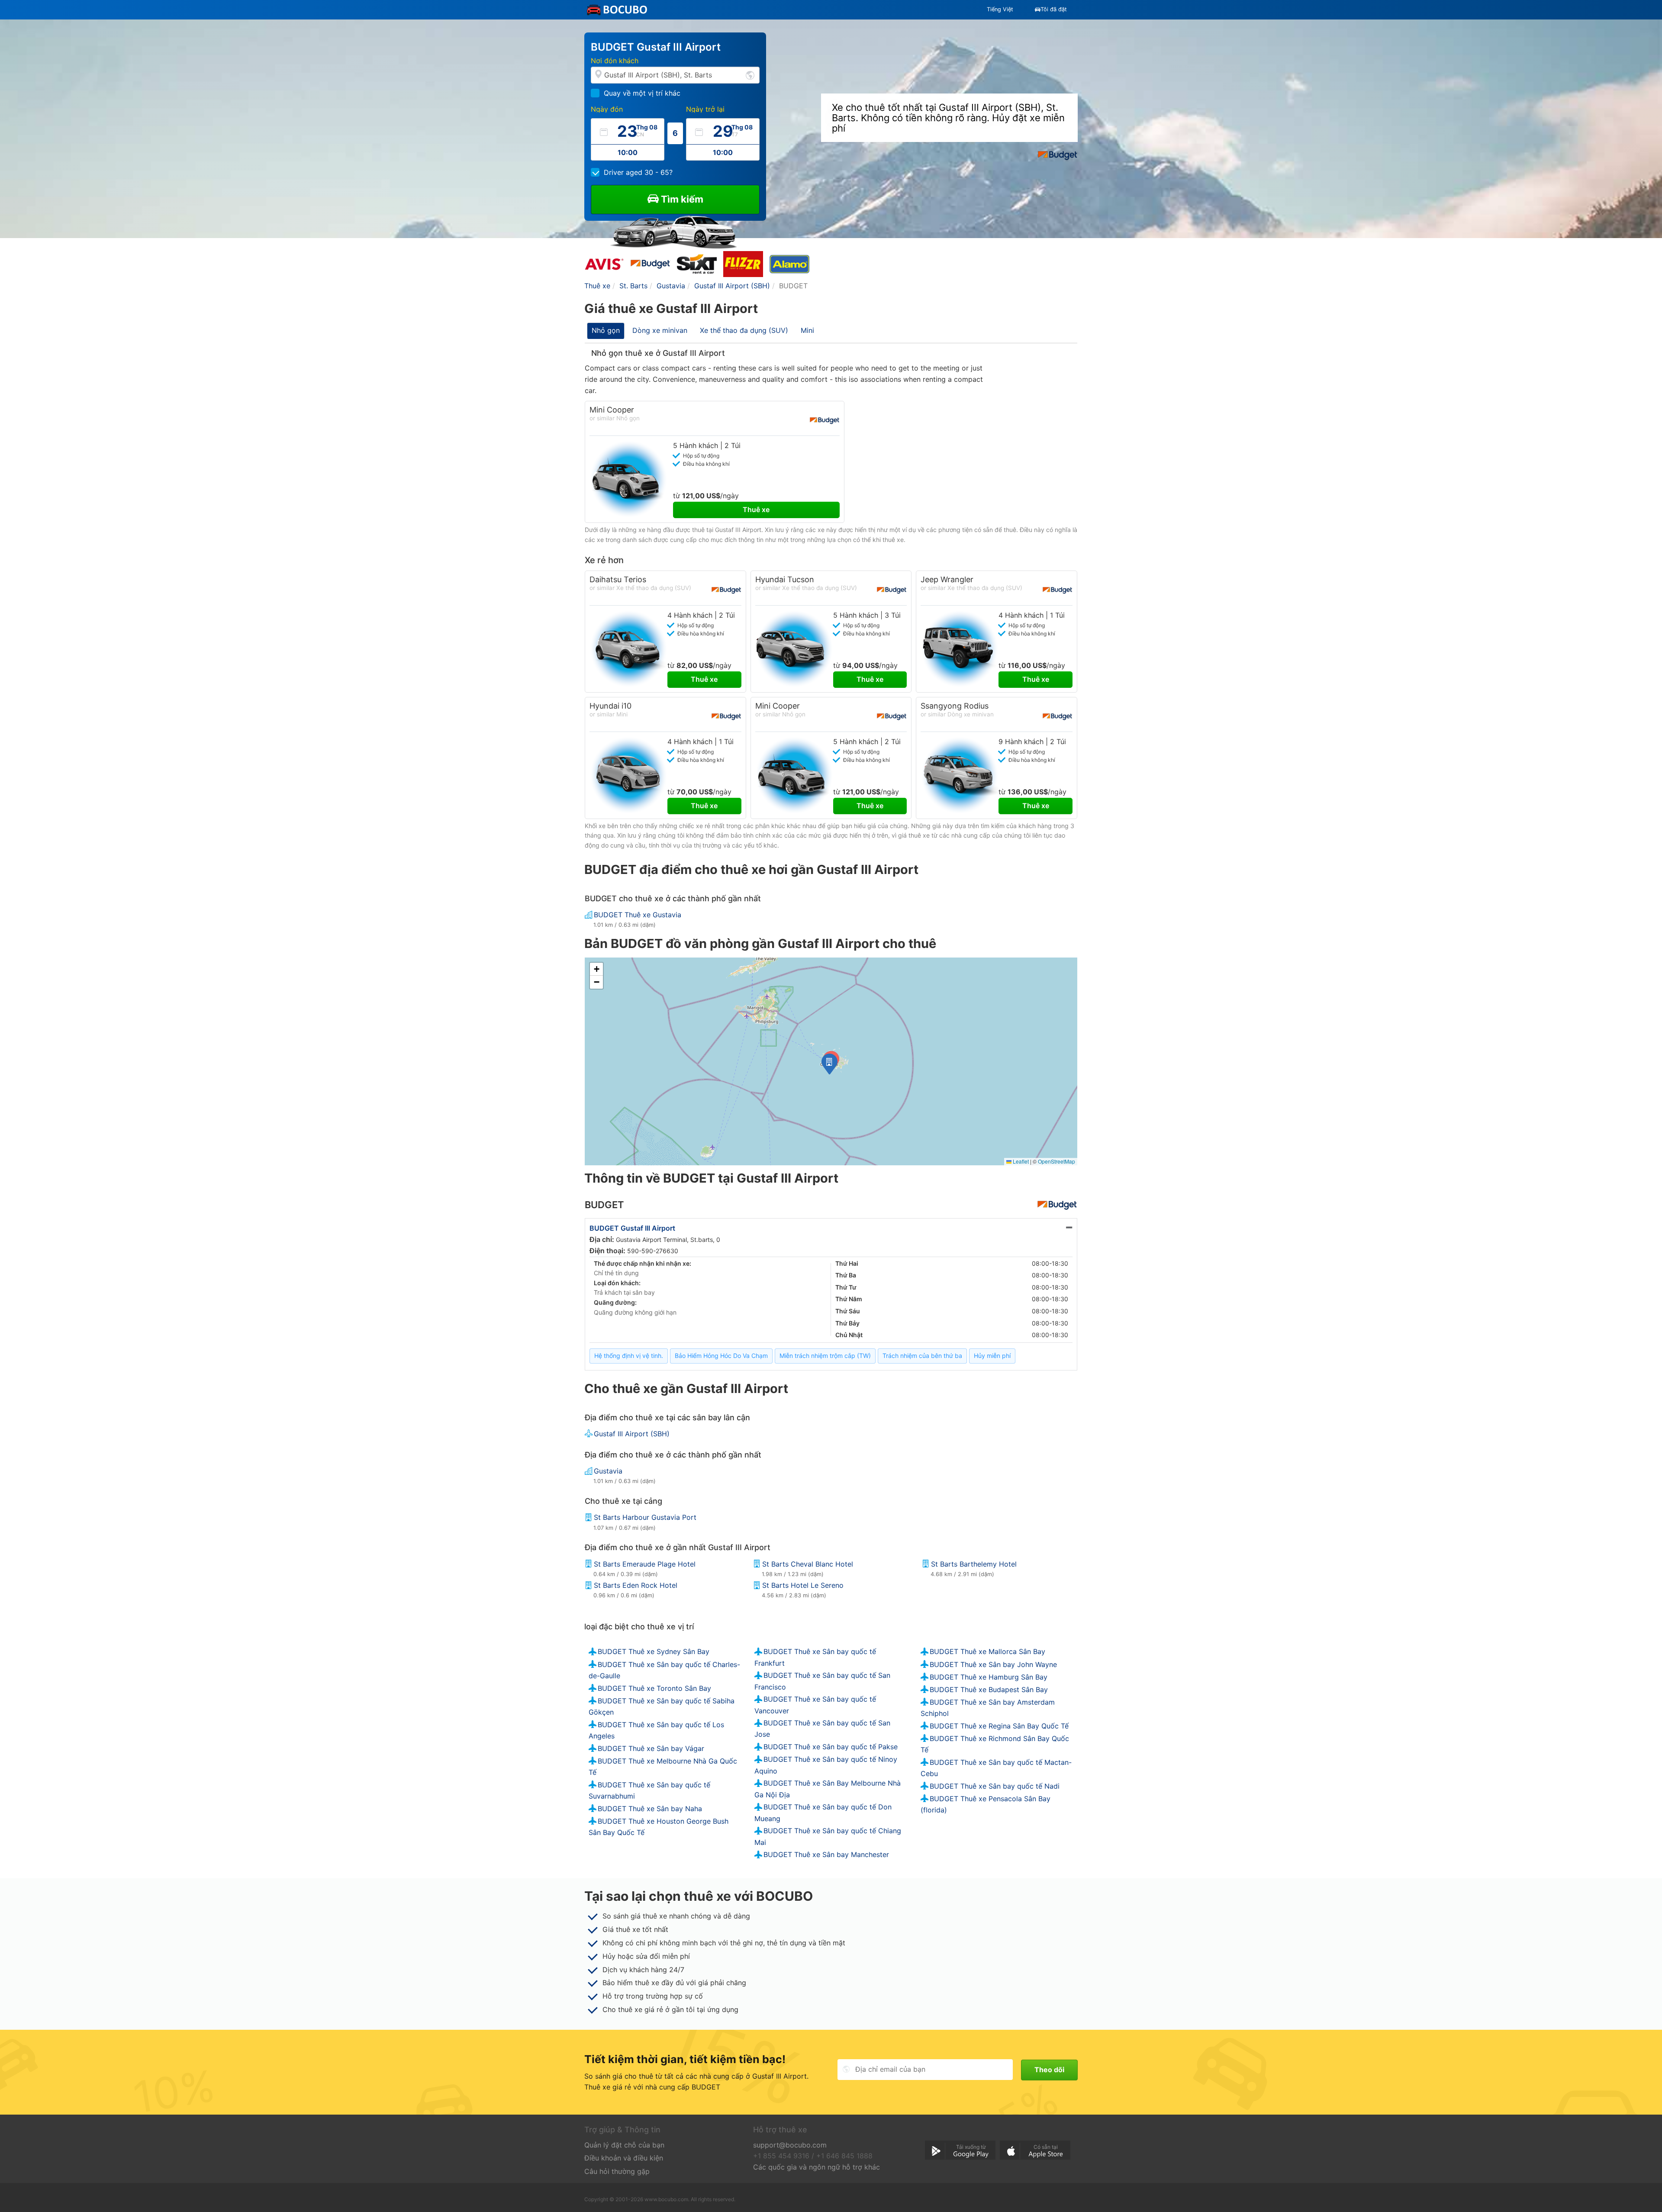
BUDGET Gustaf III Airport (632, 1228)
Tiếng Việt (1000, 9)
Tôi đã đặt (1054, 9)
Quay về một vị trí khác (642, 93)
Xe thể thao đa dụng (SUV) (744, 330)
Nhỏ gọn (606, 330)
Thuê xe (756, 509)
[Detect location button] (750, 75)
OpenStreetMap (1056, 1161)
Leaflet (1020, 1161)
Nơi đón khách (615, 61)
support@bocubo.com (790, 2145)
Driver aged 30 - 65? (638, 172)
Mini (807, 330)
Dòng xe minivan (660, 330)
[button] (829, 1064)
